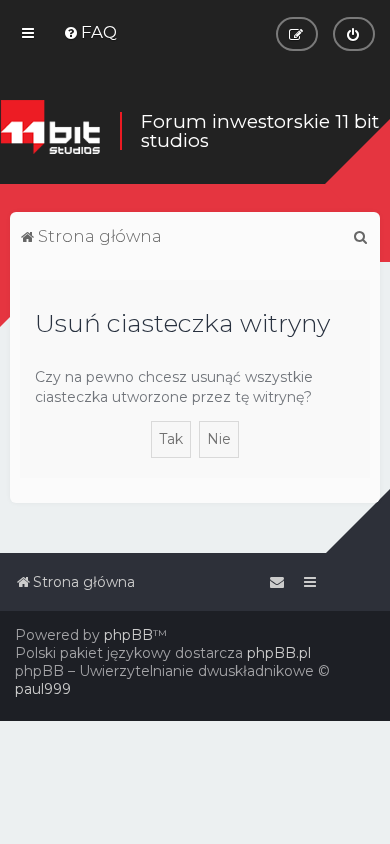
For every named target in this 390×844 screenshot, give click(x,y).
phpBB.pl (279, 653)
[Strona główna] (50, 131)
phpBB (128, 635)
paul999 (43, 689)
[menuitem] (90, 32)
